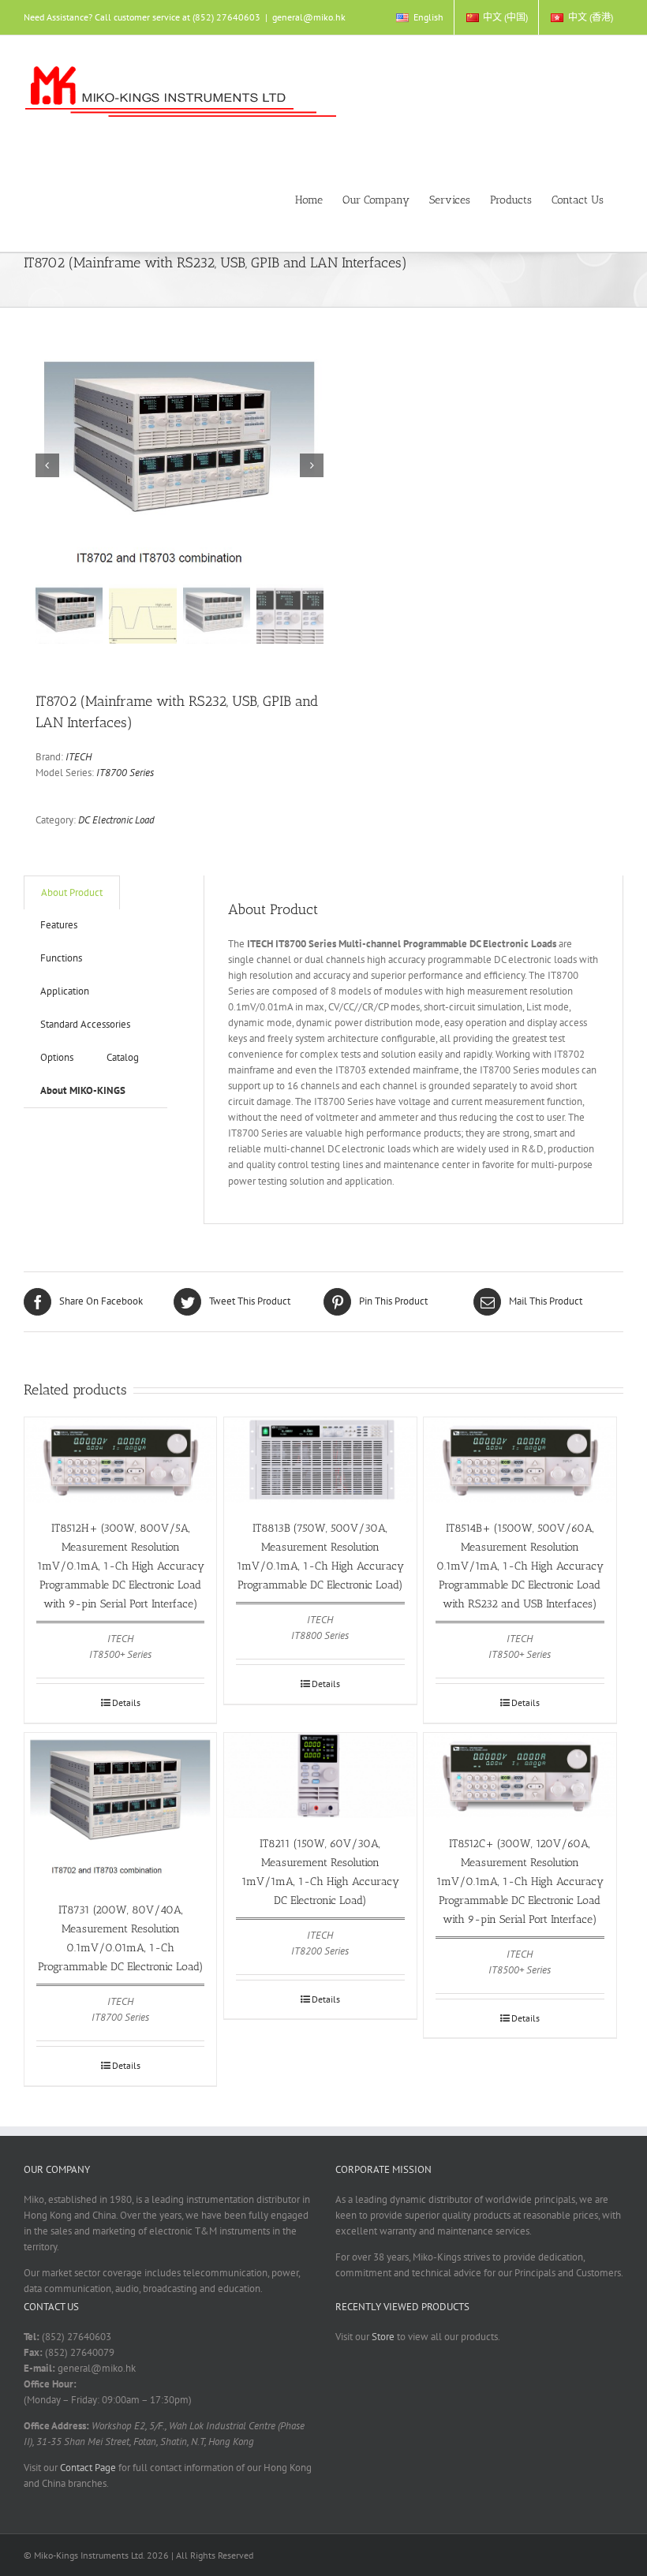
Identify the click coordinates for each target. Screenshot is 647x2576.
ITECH (79, 757)
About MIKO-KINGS (83, 1090)
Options (57, 1057)
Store (383, 2337)
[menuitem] (419, 17)
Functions (61, 958)
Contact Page (88, 2468)
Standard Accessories (85, 1024)
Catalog (123, 1057)
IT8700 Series (125, 773)
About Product (72, 892)
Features (59, 925)
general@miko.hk (309, 17)
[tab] (72, 892)
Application (65, 991)
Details (126, 1702)
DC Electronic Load (116, 820)
